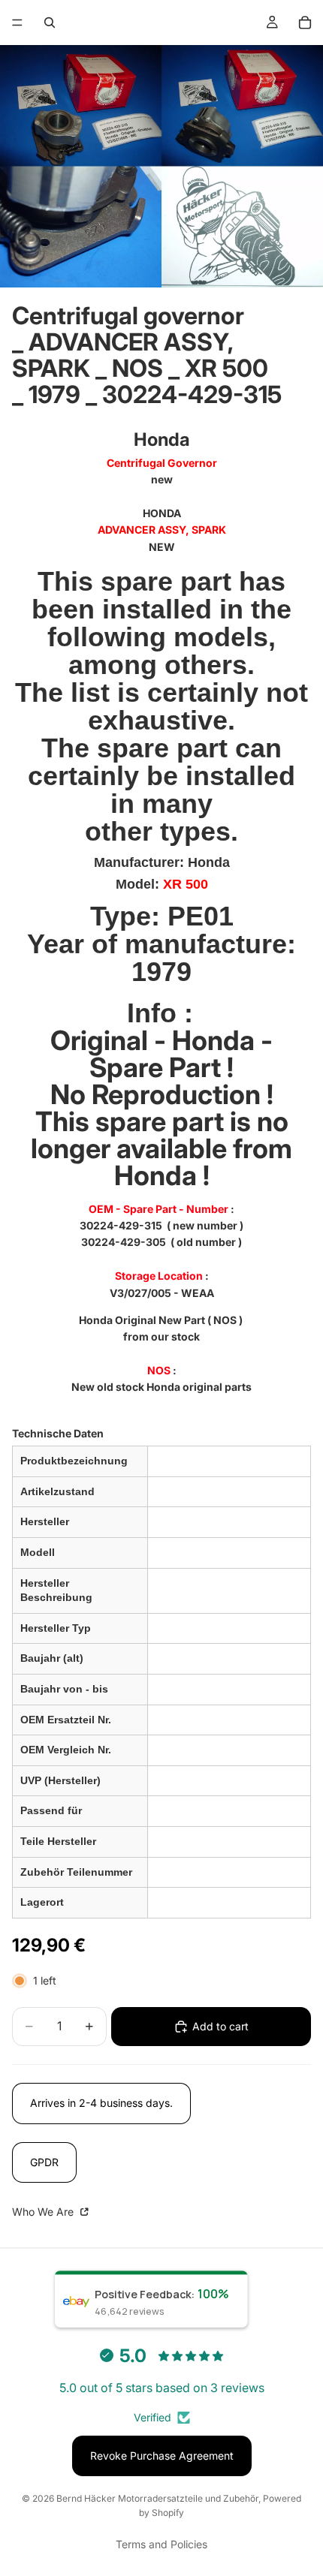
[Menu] (17, 23)
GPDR (44, 2162)
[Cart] (305, 23)
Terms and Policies (161, 2544)
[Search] (50, 23)
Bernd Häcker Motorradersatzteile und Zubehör (157, 2498)
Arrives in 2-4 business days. (101, 2103)
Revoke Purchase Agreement (162, 2456)
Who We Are (44, 2212)
